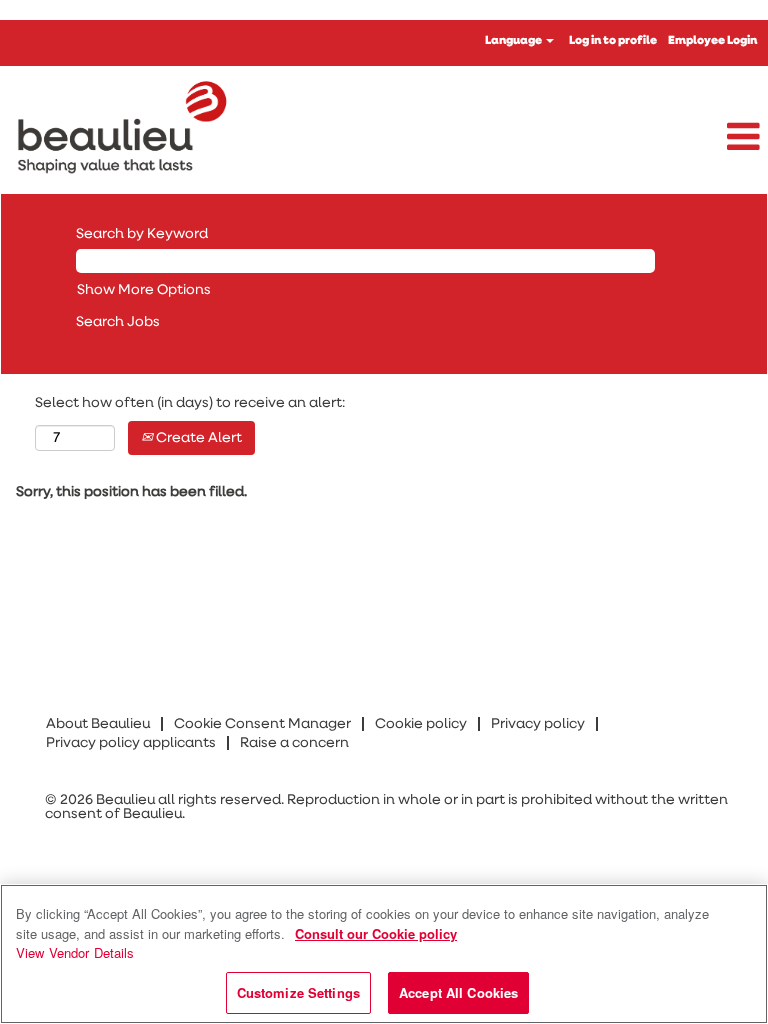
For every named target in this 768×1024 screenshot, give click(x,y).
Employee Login (712, 41)
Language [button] (514, 41)
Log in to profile (613, 41)
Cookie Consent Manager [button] (262, 724)
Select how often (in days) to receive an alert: (190, 403)
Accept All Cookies (458, 992)
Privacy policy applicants (131, 743)
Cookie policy (421, 724)
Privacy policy (538, 724)
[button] (640, 138)
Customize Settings (298, 992)
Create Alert (197, 438)
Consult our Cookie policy (376, 933)
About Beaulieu (98, 724)
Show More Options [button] (144, 290)
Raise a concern (294, 743)
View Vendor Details (75, 952)
